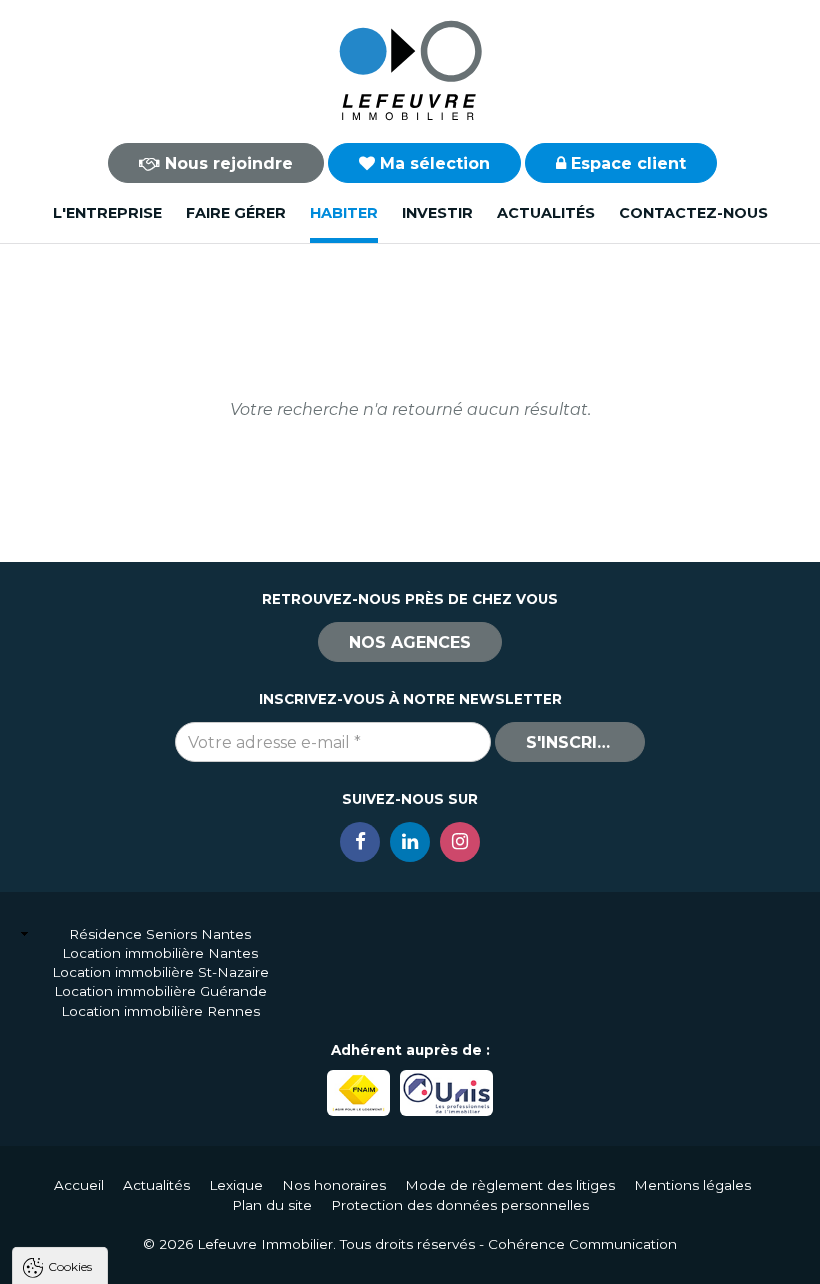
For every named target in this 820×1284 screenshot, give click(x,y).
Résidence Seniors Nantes (160, 934)
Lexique (236, 1185)
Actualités (546, 213)
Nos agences (410, 642)
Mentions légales (692, 1185)
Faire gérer (236, 213)
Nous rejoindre (226, 163)
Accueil (79, 1185)
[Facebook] (360, 842)
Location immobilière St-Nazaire (160, 972)
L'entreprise (107, 213)
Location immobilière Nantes (160, 953)
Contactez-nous (693, 213)
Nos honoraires (334, 1185)
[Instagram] (460, 842)
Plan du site (272, 1205)
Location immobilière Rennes (160, 1011)
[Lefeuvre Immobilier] (410, 69)
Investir (437, 213)
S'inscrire (572, 742)
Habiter (344, 213)
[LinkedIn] (410, 842)
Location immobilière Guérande (160, 991)
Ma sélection (432, 163)
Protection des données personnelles (460, 1205)
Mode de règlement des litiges (510, 1185)
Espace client (626, 163)
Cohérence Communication (582, 1244)
